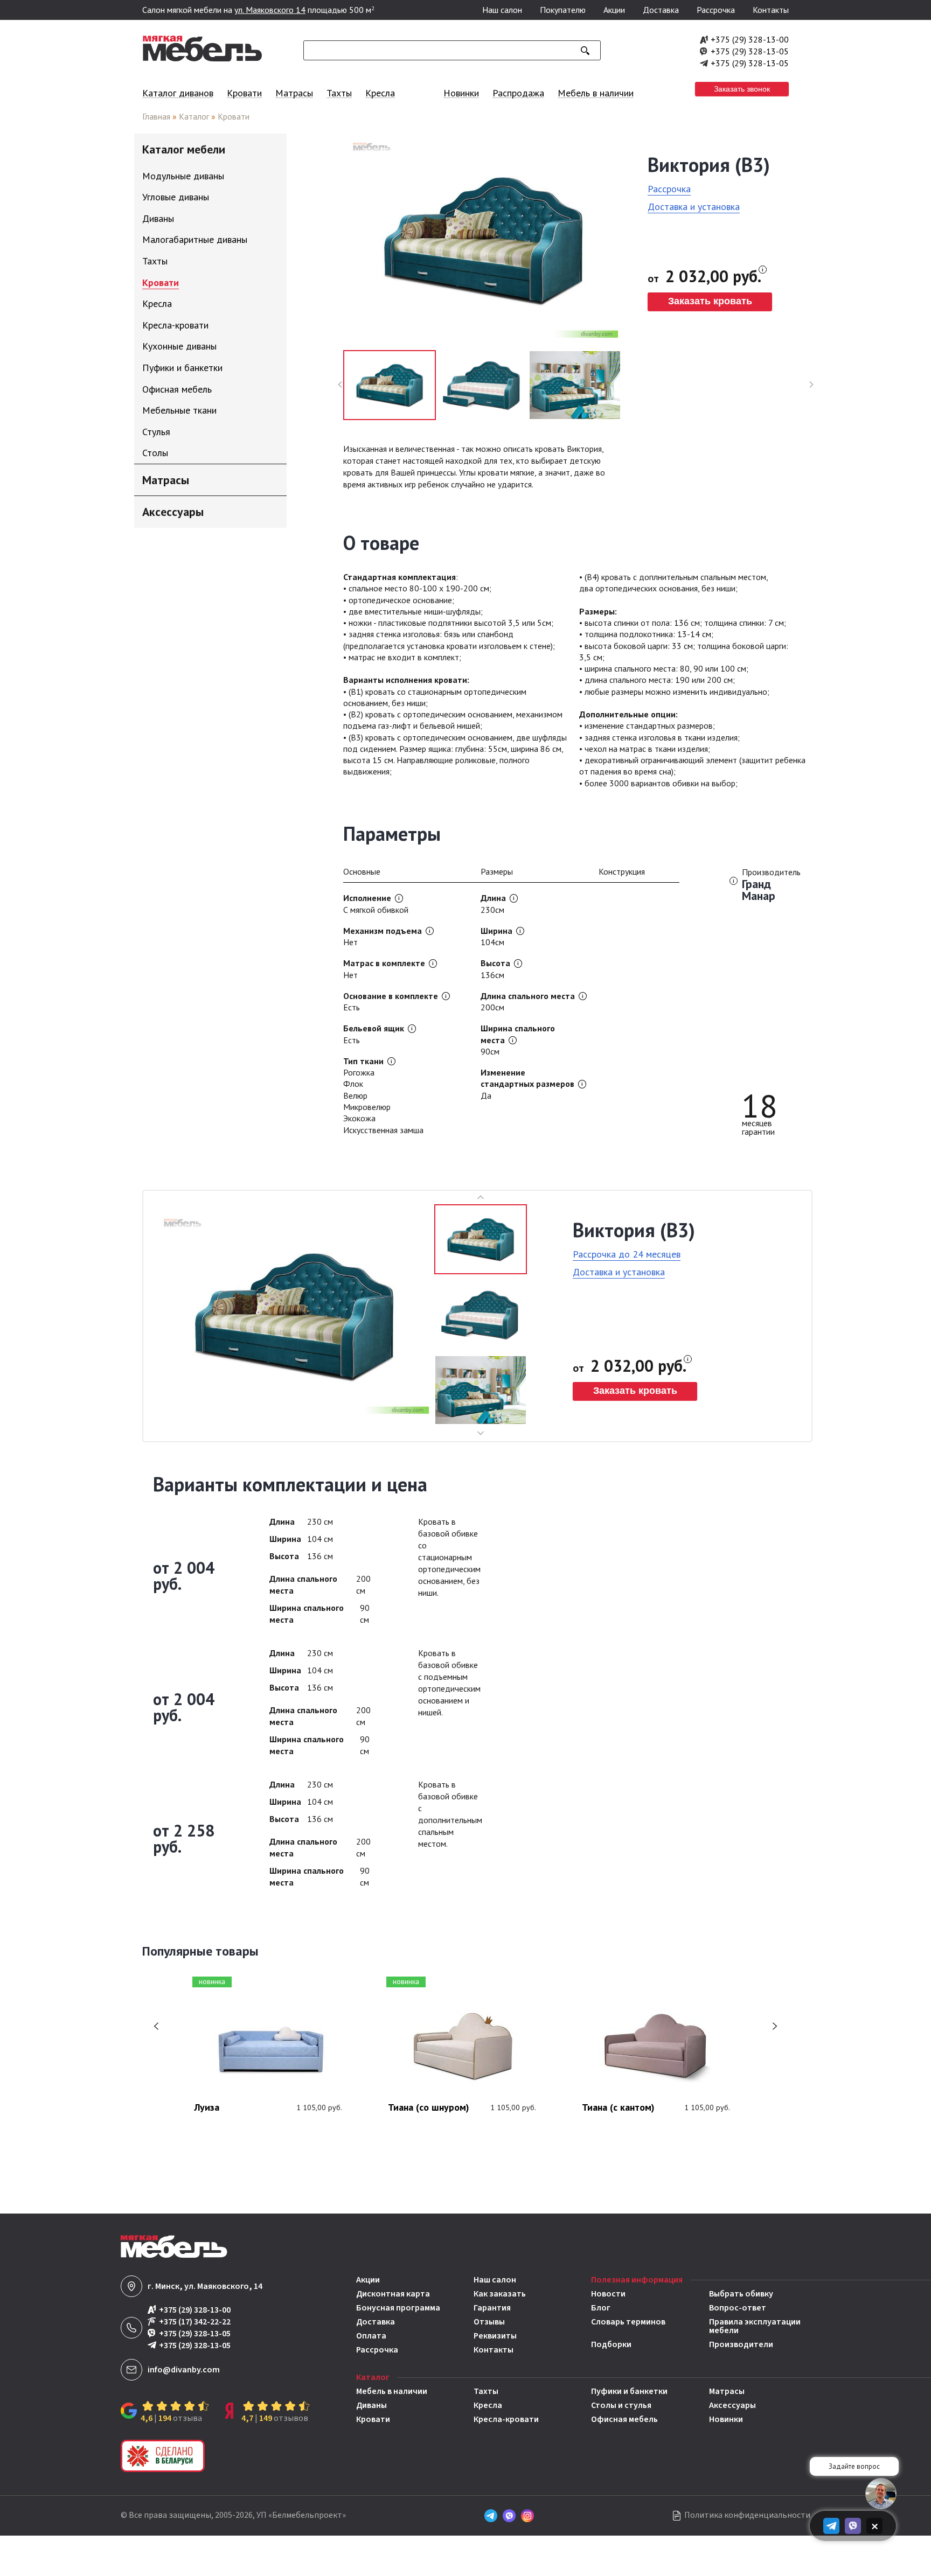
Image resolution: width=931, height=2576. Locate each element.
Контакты (771, 10)
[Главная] (203, 59)
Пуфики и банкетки (629, 2391)
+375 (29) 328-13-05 (750, 51)
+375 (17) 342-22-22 (195, 2322)
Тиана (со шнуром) (429, 2108)
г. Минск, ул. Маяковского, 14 (205, 2286)
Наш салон (502, 10)
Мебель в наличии (596, 93)
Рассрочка (716, 10)
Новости (608, 2294)
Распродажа (518, 93)
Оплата (371, 2336)
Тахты (339, 93)
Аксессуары (732, 2405)
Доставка (661, 10)
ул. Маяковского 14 (270, 10)
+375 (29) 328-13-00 (750, 39)
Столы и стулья (621, 2405)
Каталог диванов (178, 93)
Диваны (371, 2405)
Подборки (611, 2344)
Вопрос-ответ (738, 2308)
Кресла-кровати (506, 2419)
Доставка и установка (694, 207)
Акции (614, 10)
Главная (156, 116)
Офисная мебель (624, 2419)
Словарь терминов (628, 2323)
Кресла (380, 93)
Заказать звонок (742, 89)
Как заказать (500, 2294)
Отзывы (489, 2322)
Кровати (244, 93)
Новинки (461, 93)
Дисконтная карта (393, 2294)
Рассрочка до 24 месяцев (627, 1254)
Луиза (207, 2108)
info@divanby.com (184, 2370)
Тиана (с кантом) (618, 2108)
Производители (741, 2344)
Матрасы (294, 93)
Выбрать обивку (741, 2294)
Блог (601, 2308)
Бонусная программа (398, 2308)
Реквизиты (495, 2336)
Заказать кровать (710, 301)
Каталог (194, 116)
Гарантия (492, 2308)
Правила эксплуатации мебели (755, 2326)
